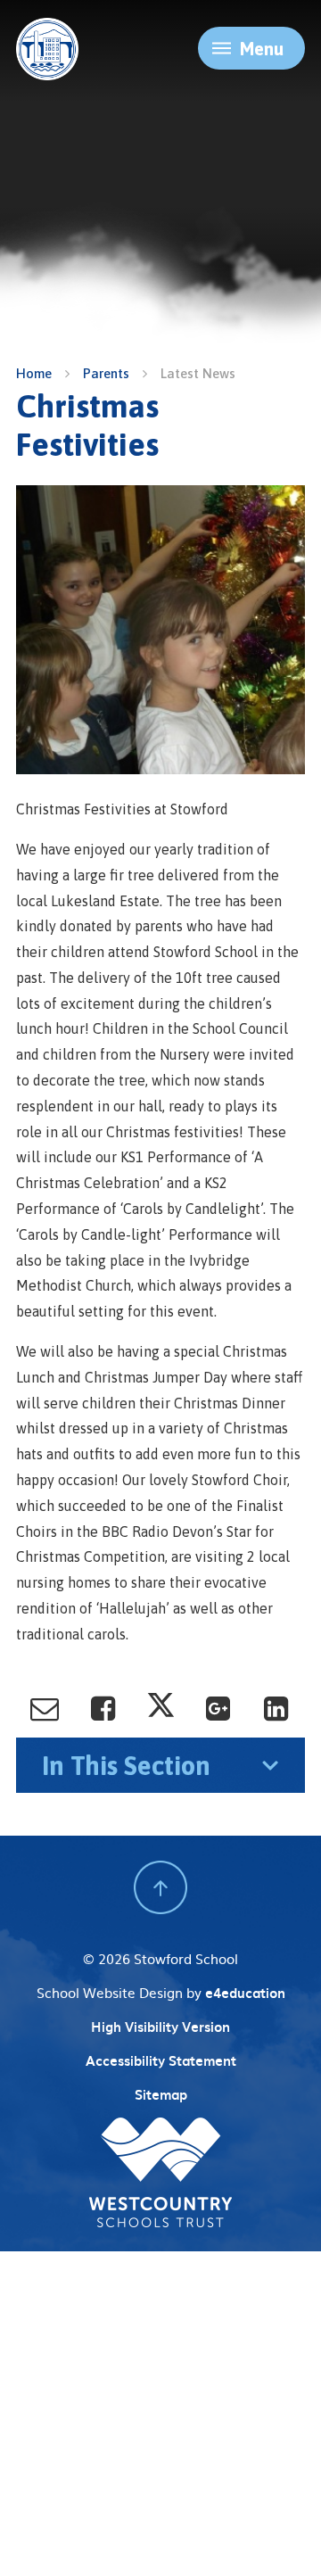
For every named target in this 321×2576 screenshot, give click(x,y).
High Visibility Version (160, 2027)
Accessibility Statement (161, 2060)
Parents (106, 373)
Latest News (198, 373)
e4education (245, 1993)
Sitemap (161, 2094)
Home (34, 373)
